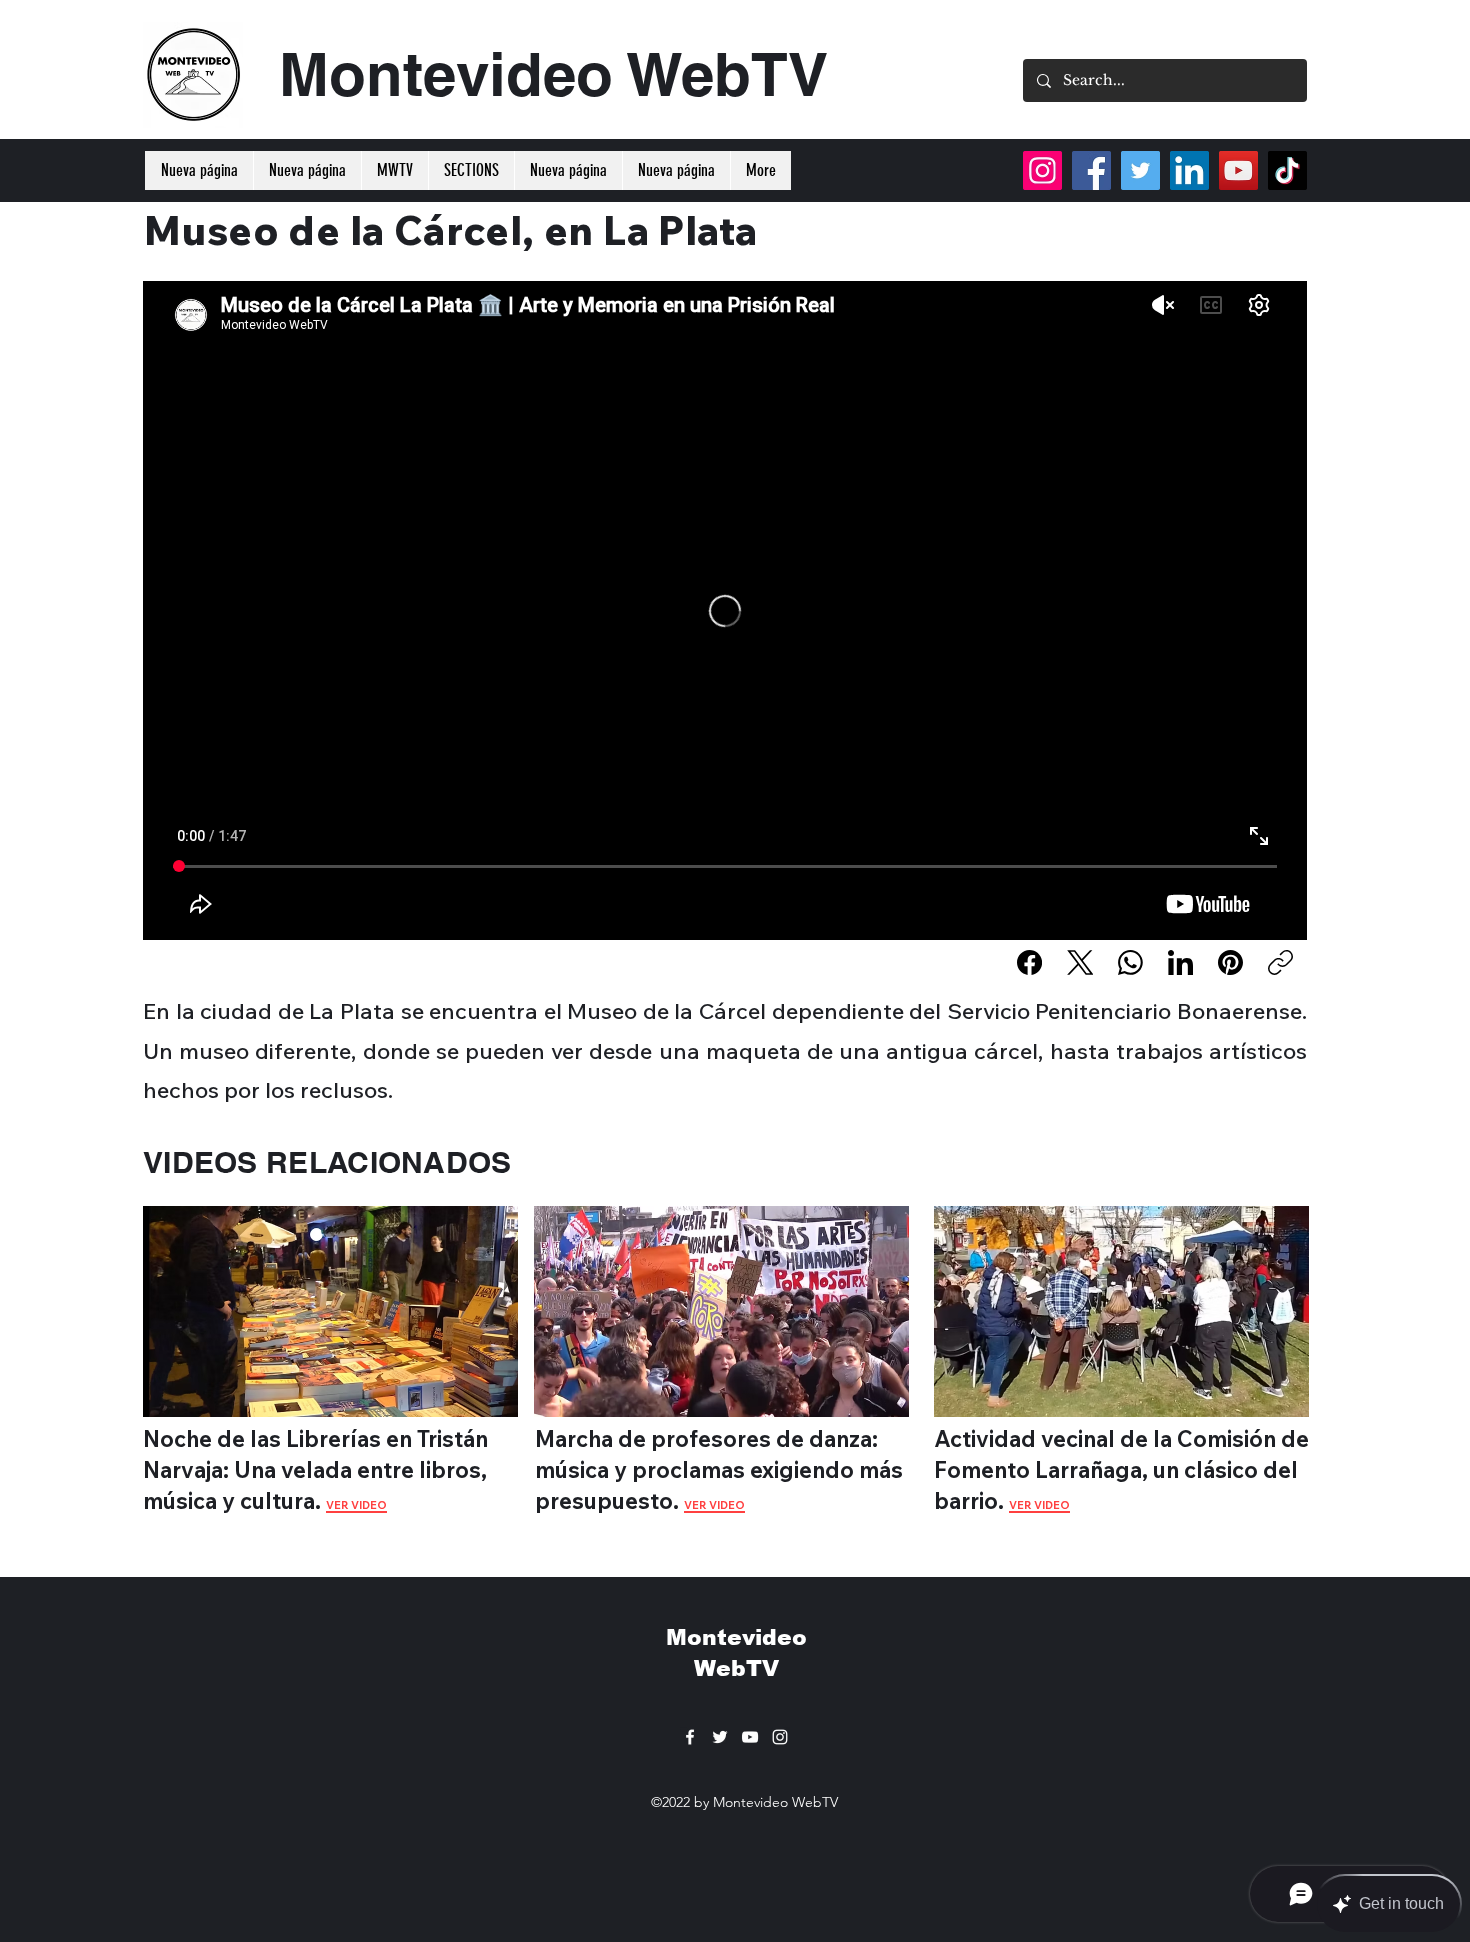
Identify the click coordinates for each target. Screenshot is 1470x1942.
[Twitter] (1140, 170)
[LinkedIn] (1180, 962)
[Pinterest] (1230, 962)
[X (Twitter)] (1080, 962)
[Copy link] (1280, 962)
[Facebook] (1029, 962)
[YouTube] (1238, 170)
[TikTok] (1287, 170)
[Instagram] (1042, 170)
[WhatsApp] (1130, 962)
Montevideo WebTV (553, 74)
